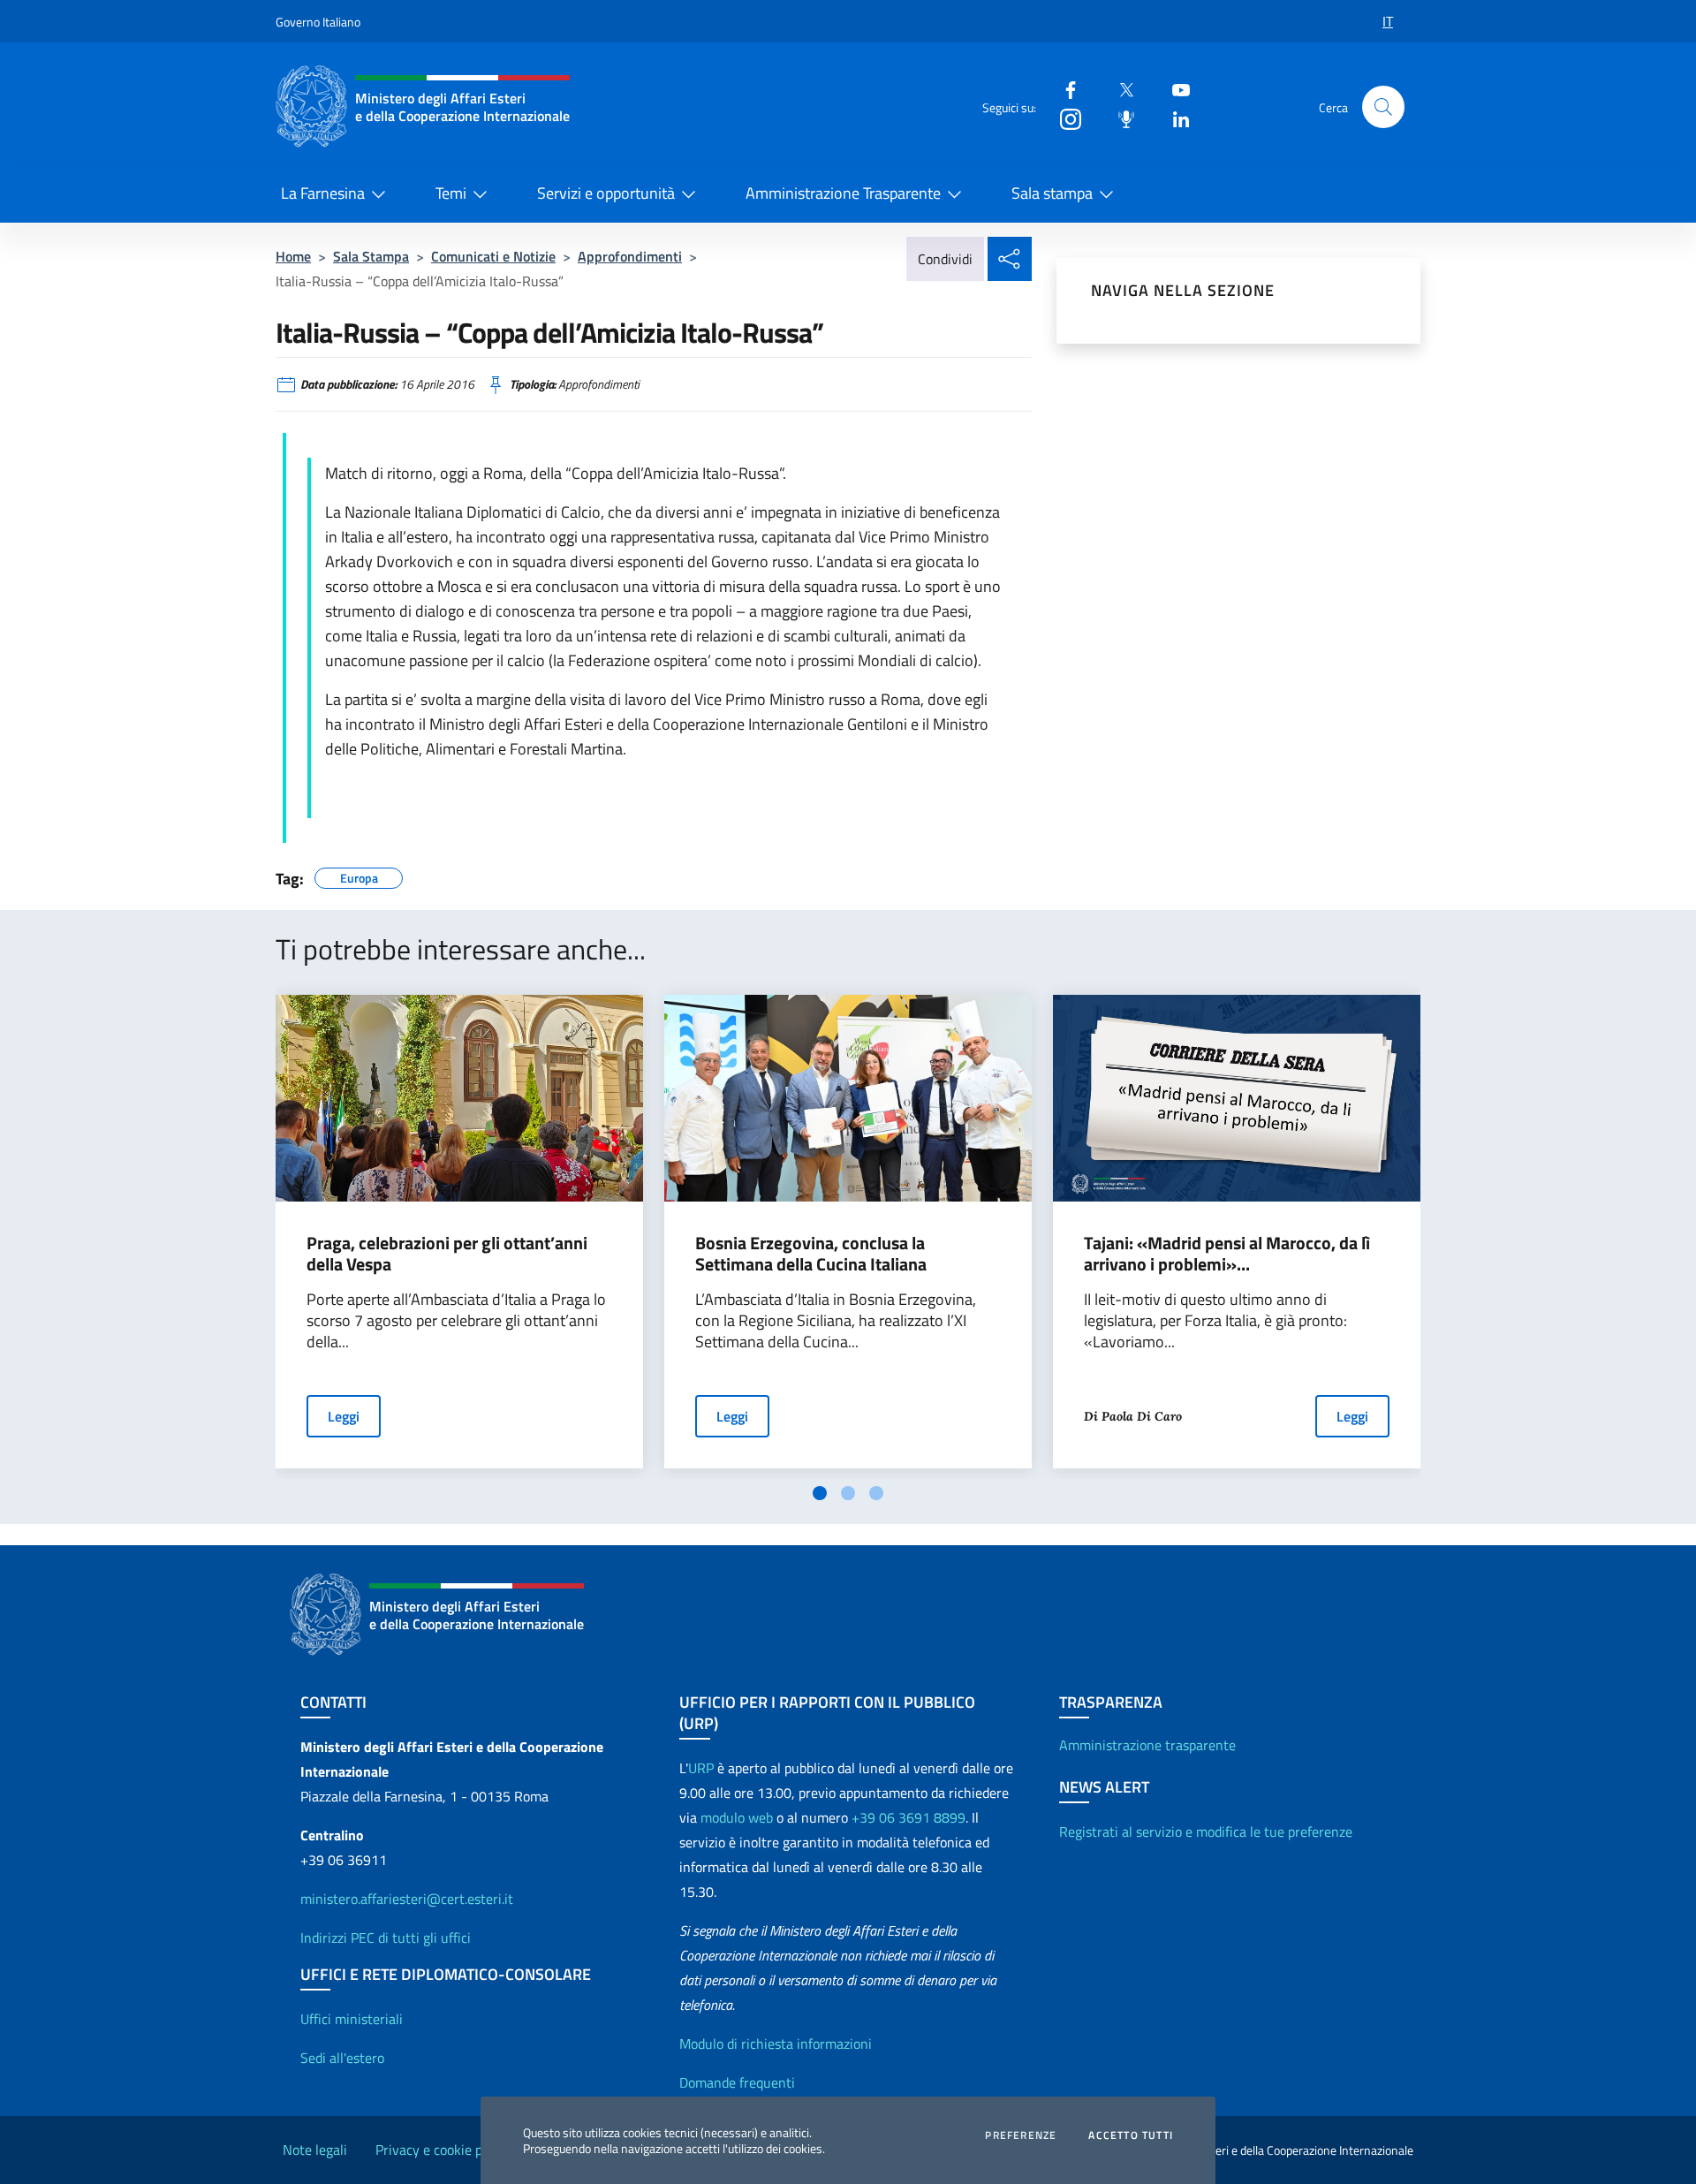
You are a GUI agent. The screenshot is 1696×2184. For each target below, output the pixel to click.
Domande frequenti (737, 2082)
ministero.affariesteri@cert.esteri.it (407, 1899)
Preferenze (1021, 2135)
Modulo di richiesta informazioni (776, 2044)
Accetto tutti (1131, 2135)
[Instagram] (1064, 118)
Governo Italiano (318, 22)
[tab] (820, 1493)
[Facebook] (1064, 89)
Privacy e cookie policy (443, 2150)
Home (293, 256)
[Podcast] (1119, 118)
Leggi (344, 1416)
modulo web (737, 1817)
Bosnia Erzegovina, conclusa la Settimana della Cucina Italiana (811, 1254)
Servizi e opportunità (606, 193)
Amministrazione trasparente (1147, 1745)
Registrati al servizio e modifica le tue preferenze (1206, 1831)
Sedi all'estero (342, 2058)
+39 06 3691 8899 (909, 1817)
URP (701, 1768)
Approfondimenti (630, 256)
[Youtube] (1174, 89)
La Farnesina (323, 193)
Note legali (315, 2150)
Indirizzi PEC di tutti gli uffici (386, 1938)
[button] (1383, 107)
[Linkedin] (1174, 118)
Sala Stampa (371, 256)
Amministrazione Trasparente (843, 193)
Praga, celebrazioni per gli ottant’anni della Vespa (447, 1254)
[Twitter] (1119, 89)
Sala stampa (1052, 193)
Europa (359, 876)
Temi (451, 193)
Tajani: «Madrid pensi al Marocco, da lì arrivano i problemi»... (1227, 1254)
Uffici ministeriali (352, 2019)
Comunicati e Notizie (493, 256)
